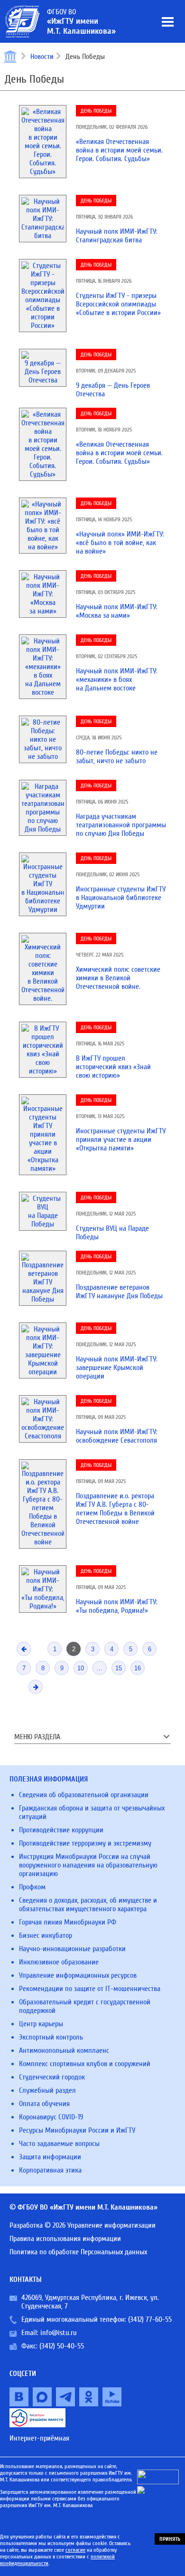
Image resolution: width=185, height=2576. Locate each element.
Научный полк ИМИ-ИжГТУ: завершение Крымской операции (117, 1368)
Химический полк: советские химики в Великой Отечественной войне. (118, 978)
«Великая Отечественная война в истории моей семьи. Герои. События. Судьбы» (119, 150)
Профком (32, 1887)
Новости (42, 57)
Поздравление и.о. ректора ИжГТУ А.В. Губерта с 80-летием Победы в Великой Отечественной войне (115, 1509)
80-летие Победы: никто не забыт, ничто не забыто (117, 757)
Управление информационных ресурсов (78, 1975)
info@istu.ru (59, 2333)
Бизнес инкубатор (46, 1935)
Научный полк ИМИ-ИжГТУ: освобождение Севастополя (117, 1436)
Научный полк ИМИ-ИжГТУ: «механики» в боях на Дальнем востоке (117, 680)
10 (81, 1668)
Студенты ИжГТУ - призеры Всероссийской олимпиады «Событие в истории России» (118, 304)
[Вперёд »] (36, 1687)
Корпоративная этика (50, 2170)
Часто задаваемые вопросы (59, 2144)
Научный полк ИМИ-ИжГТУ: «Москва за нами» (117, 611)
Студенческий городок (52, 2077)
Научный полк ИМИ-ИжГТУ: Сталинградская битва (117, 236)
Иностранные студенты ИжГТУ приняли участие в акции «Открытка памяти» (121, 1140)
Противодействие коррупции (61, 1830)
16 (138, 1668)
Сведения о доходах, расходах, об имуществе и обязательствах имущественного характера (88, 1905)
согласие (75, 2550)
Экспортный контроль (51, 2037)
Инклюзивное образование (59, 1962)
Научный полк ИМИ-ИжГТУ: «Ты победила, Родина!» (117, 1606)
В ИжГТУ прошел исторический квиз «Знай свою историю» (113, 1067)
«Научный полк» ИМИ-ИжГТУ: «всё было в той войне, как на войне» (120, 543)
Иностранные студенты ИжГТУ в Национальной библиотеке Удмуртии (121, 898)
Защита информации (50, 2157)
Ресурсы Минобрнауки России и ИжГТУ (77, 2130)
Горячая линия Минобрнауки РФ (68, 1922)
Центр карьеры (41, 2024)
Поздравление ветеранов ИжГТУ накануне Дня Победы (119, 1292)
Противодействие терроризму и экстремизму (85, 1843)
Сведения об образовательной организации (84, 1795)
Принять (170, 2539)
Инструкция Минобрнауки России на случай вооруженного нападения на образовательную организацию (88, 1865)
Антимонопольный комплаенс (64, 2050)
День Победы (96, 111)
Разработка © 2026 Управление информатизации (83, 2225)
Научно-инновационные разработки (72, 1949)
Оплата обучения (44, 2104)
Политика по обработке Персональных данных (78, 2252)
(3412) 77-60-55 (150, 2319)
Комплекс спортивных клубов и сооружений (85, 2064)
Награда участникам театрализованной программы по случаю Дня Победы (121, 825)
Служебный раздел (47, 2090)
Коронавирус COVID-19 (51, 2117)
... (100, 1668)
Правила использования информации (65, 2239)
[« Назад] (24, 1649)
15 (119, 1668)
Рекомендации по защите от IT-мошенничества (90, 1989)
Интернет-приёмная (39, 2438)
